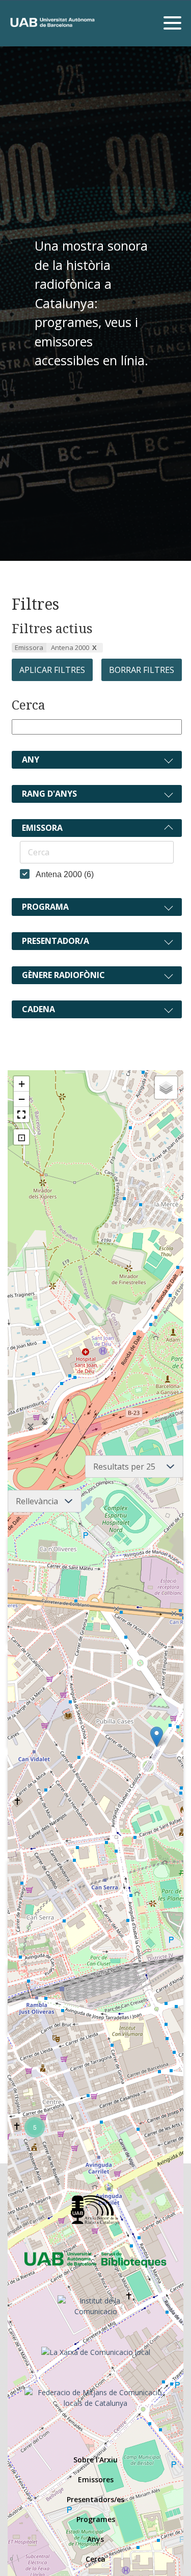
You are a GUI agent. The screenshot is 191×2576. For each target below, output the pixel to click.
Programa (45, 907)
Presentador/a (56, 941)
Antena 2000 (70, 647)
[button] (157, 1737)
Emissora (42, 828)
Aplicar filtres (52, 670)
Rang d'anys (49, 794)
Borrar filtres (142, 670)
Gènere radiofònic (63, 975)
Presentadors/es (95, 2499)
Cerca (29, 705)
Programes (96, 2519)
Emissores (96, 2479)
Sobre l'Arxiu (95, 2460)
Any (31, 760)
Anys (95, 2539)
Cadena (38, 1009)
